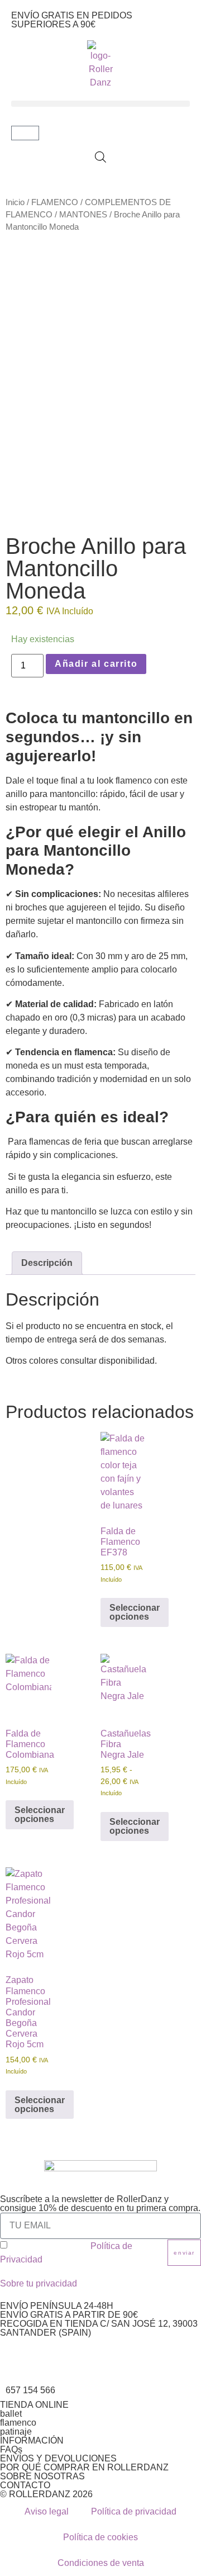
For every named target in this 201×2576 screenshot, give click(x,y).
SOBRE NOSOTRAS (42, 2476)
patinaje (16, 2432)
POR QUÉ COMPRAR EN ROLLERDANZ (84, 2467)
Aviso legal (47, 2511)
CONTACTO (25, 2485)
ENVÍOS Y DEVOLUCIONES (58, 2458)
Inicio (15, 202)
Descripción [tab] (47, 1263)
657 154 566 (30, 2390)
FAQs (11, 2449)
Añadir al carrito (96, 664)
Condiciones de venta (101, 2563)
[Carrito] (25, 133)
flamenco (18, 2423)
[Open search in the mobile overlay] (100, 157)
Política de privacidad (134, 2511)
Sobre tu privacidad (39, 2283)
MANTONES (83, 215)
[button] (100, 104)
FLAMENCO (55, 202)
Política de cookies (100, 2537)
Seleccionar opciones (135, 1612)
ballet (11, 2414)
